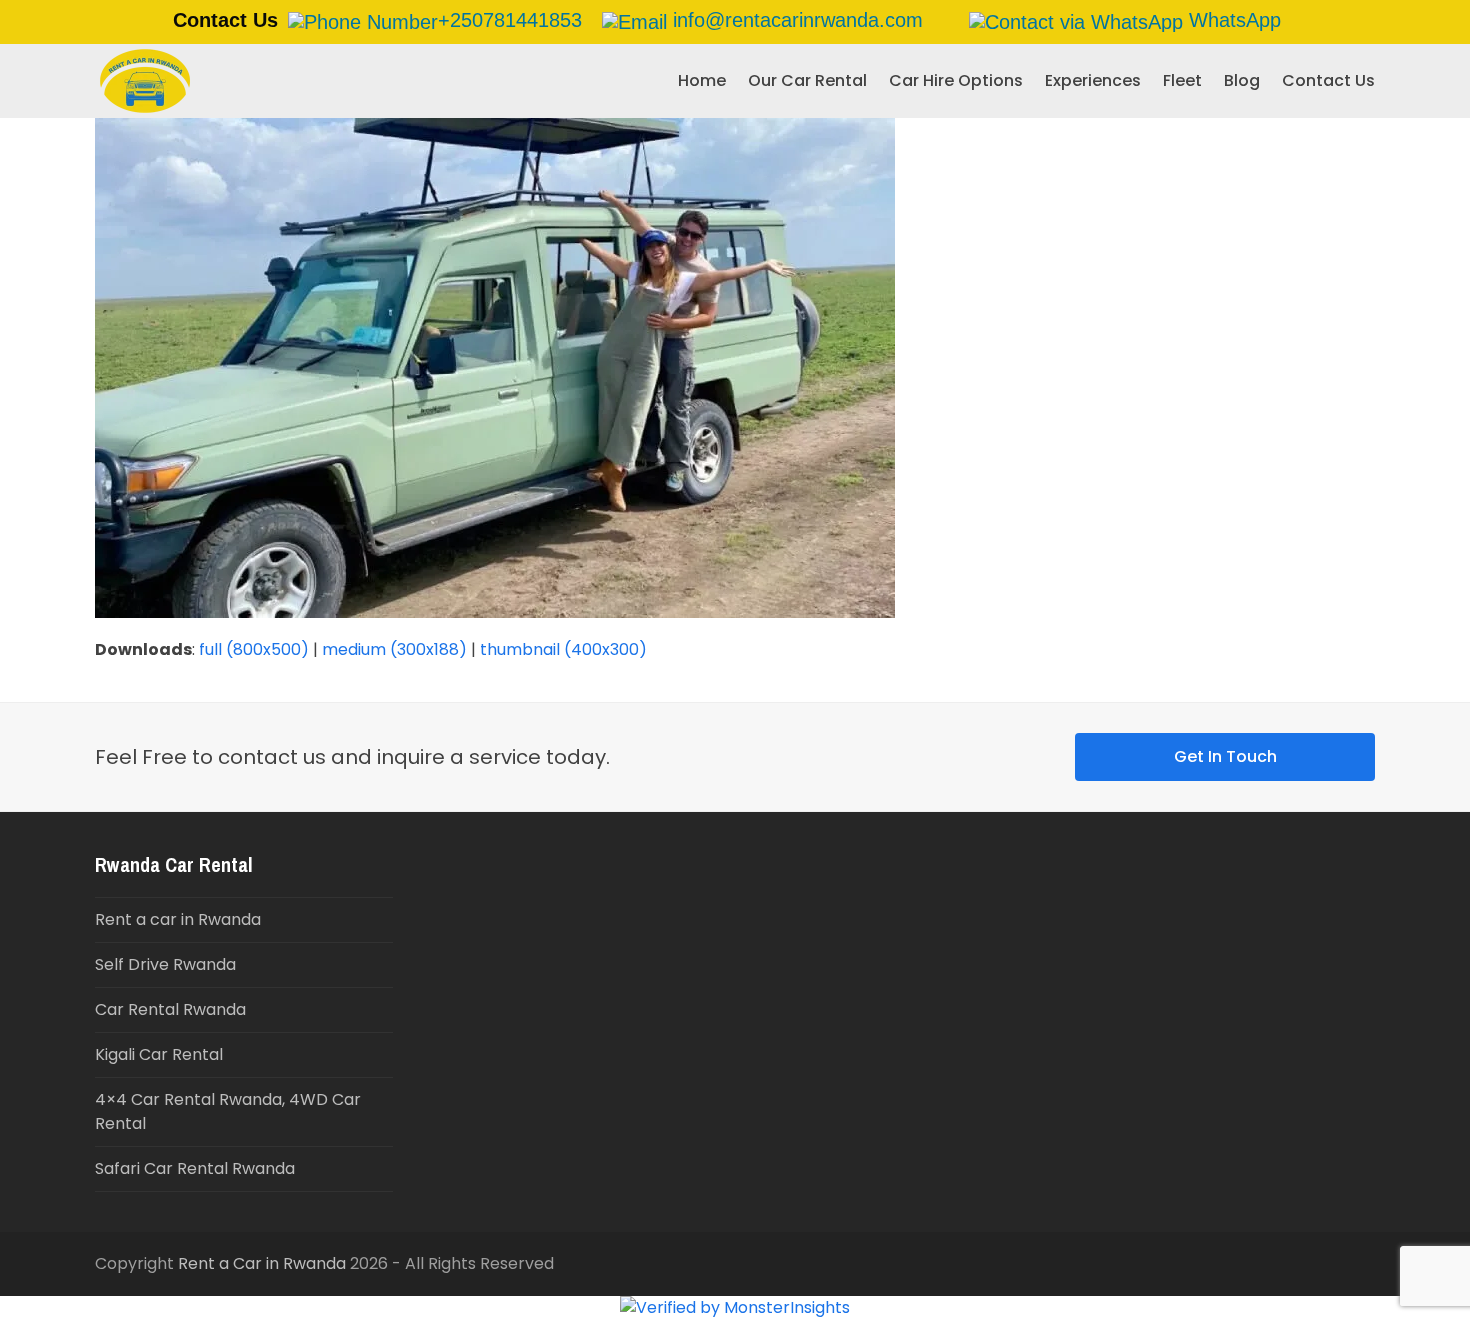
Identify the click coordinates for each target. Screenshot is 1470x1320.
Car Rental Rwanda (170, 1009)
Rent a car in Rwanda (178, 919)
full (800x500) (254, 649)
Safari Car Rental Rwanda (195, 1168)
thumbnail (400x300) (563, 649)
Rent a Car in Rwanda (262, 1263)
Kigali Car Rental (159, 1054)
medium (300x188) (394, 649)
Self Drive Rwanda (165, 964)
